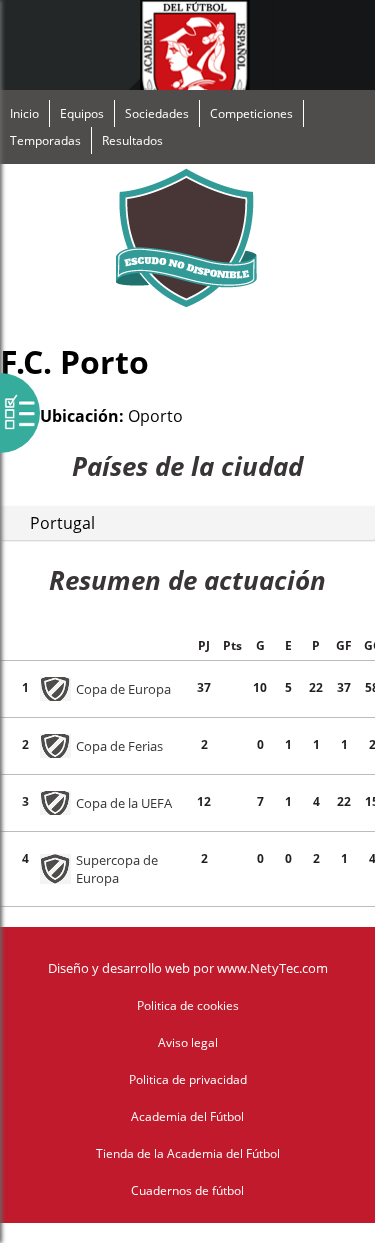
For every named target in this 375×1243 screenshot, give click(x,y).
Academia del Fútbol (187, 1116)
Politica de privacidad (188, 1079)
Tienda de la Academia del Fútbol (188, 1153)
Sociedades (157, 113)
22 (316, 687)
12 (204, 801)
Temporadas (45, 140)
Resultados (132, 140)
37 (204, 687)
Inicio (24, 113)
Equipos (82, 113)
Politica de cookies (188, 1005)
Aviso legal (188, 1042)
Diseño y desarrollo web (119, 968)
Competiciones (251, 113)
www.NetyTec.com (272, 968)
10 (260, 687)
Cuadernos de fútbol (187, 1190)
